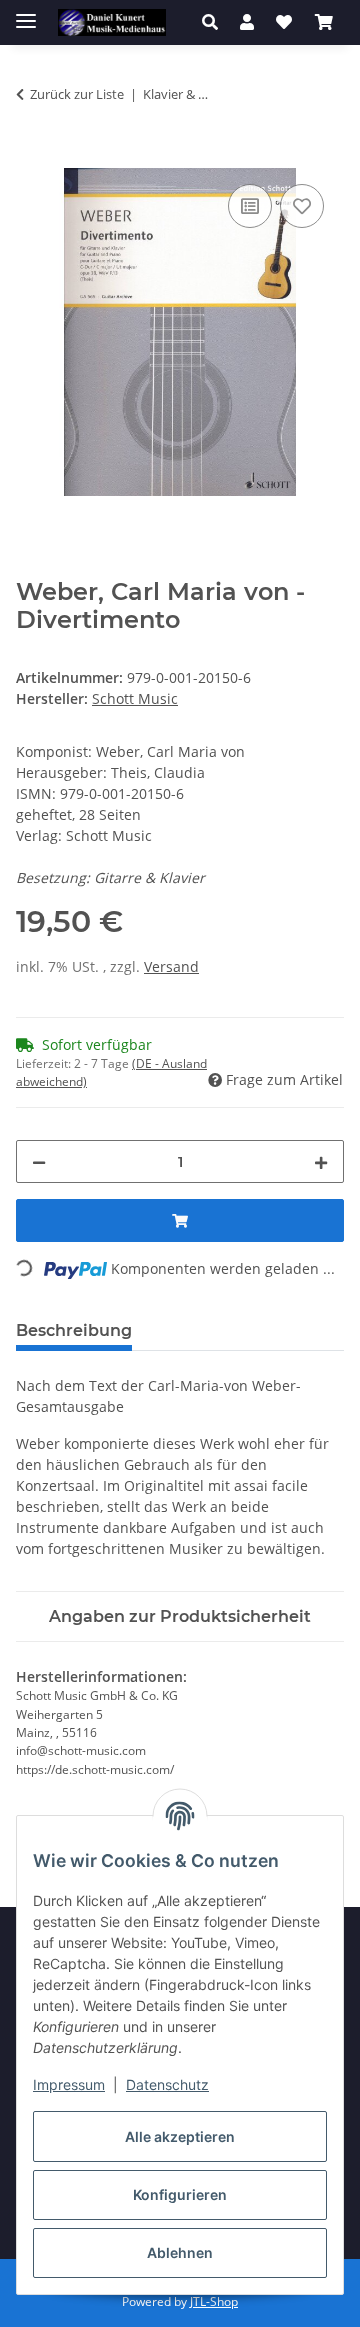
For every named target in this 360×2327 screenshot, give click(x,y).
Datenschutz (167, 2084)
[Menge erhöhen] (321, 1161)
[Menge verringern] (39, 1161)
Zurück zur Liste (77, 94)
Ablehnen (180, 2252)
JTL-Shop (214, 2301)
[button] (215, 22)
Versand (171, 966)
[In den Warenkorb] (32, 157)
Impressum (69, 2084)
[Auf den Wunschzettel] (302, 206)
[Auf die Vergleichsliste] (250, 206)
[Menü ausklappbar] (26, 12)
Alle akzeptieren (180, 2136)
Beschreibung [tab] (74, 1330)
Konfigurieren (180, 2194)
